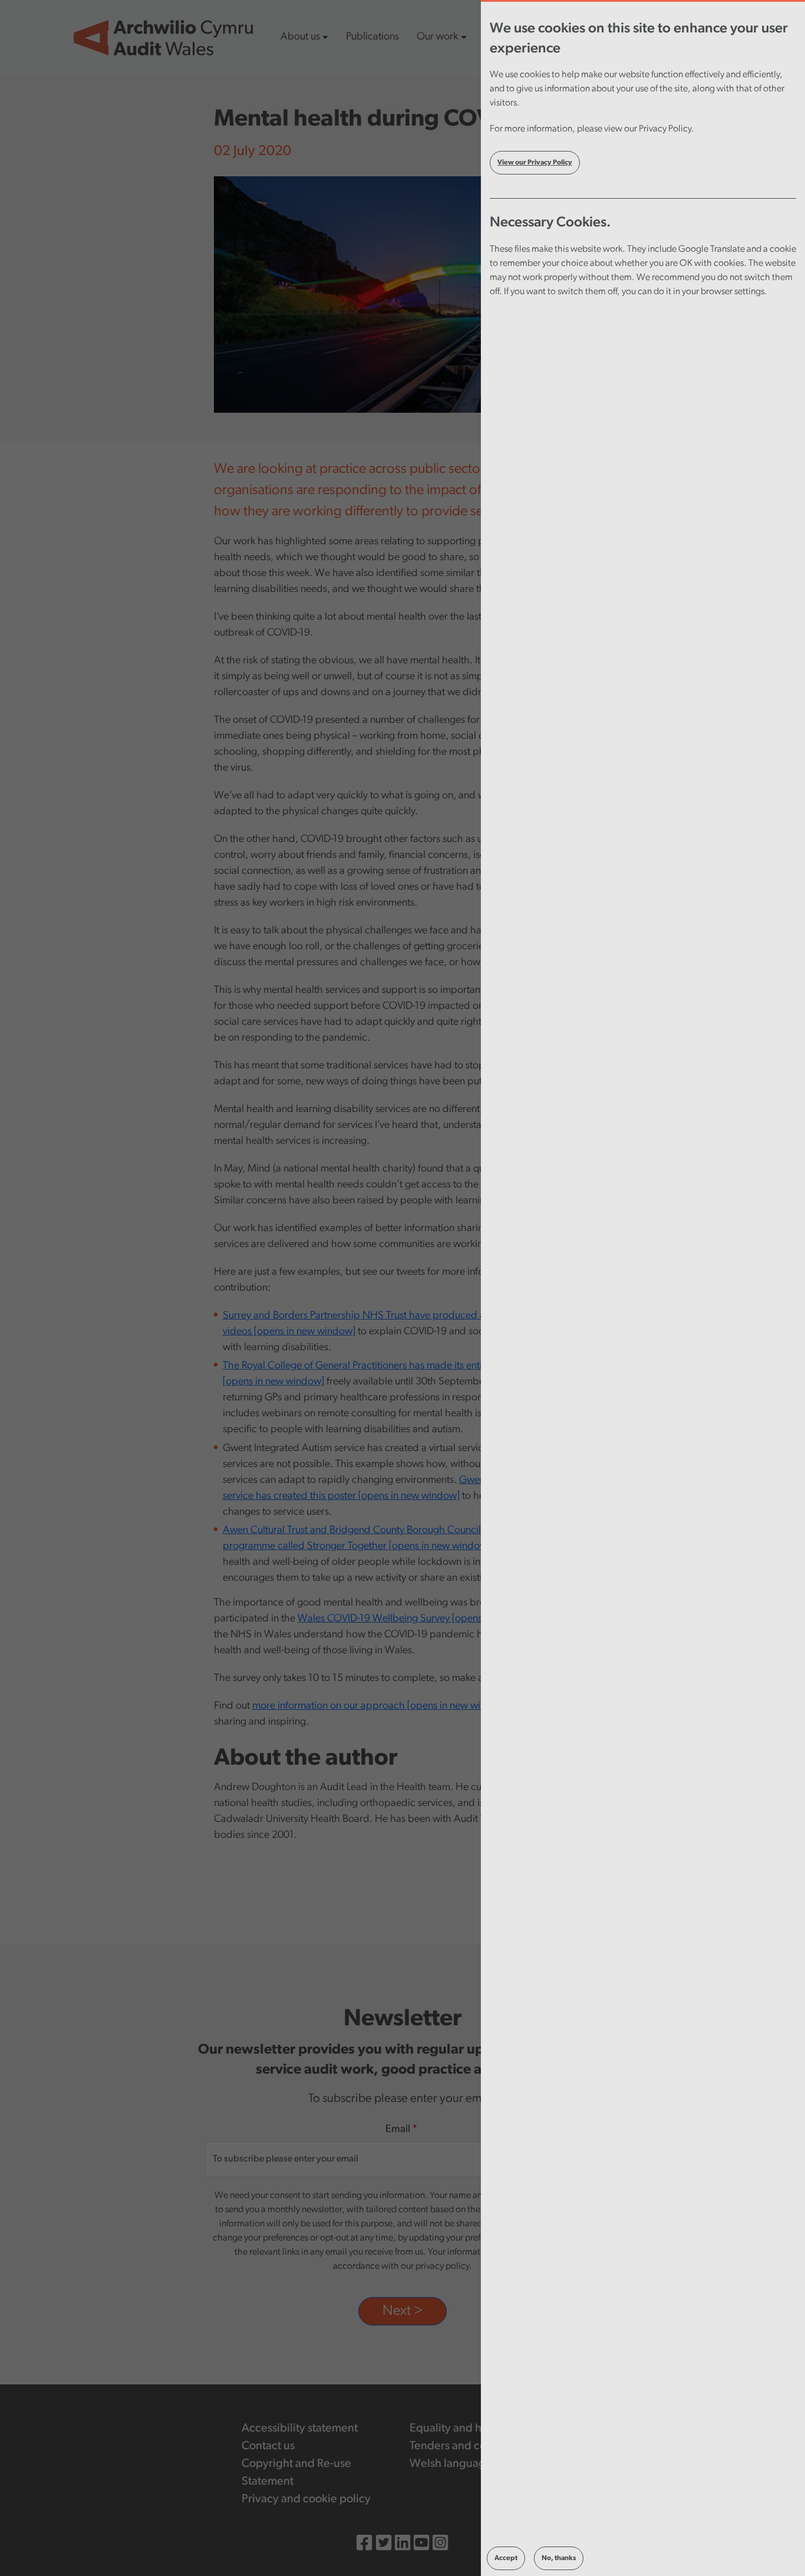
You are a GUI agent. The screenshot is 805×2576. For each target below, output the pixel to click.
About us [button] (300, 37)
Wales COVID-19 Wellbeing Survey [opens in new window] (425, 1619)
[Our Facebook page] (364, 2545)
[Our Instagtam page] (440, 2545)
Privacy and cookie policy (306, 2499)
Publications (372, 37)
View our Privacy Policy (535, 163)
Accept (506, 2558)
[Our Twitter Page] (384, 2545)
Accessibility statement (300, 2429)
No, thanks (559, 2558)
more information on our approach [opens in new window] (380, 1706)
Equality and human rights (475, 2429)
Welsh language (451, 2464)
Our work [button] (437, 37)
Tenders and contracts (465, 2446)
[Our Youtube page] (421, 2545)
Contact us (268, 2446)
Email (398, 2130)
